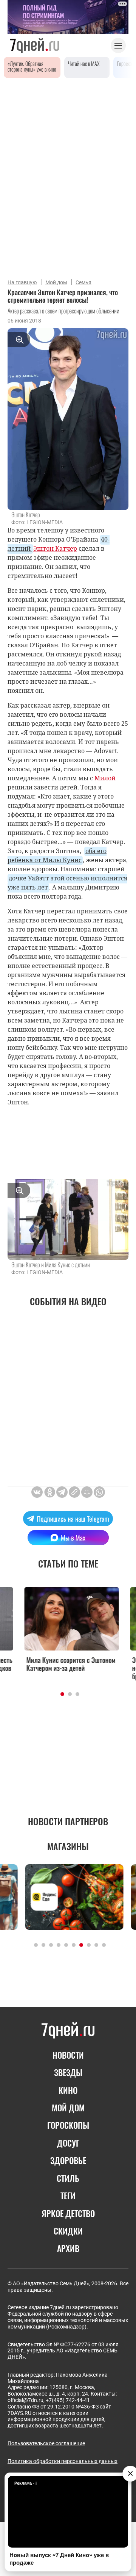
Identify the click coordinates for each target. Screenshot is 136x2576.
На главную (22, 282)
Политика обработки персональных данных (63, 2461)
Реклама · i (25, 2483)
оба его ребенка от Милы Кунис (57, 855)
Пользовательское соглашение (46, 2443)
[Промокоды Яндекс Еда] (68, 1897)
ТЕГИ (68, 2195)
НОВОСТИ (68, 2055)
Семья (83, 282)
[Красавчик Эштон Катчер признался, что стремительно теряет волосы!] (74, 1492)
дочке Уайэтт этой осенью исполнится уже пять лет (67, 883)
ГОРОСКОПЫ (68, 2125)
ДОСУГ (68, 2143)
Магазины (68, 1846)
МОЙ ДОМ (68, 2108)
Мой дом (56, 282)
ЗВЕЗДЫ (68, 2072)
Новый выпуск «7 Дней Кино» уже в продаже (59, 2559)
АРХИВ (68, 2248)
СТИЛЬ (68, 2178)
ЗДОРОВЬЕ (68, 2160)
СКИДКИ (68, 2231)
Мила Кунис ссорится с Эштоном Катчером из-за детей (67, 1664)
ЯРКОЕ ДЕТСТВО (68, 2213)
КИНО (68, 2090)
